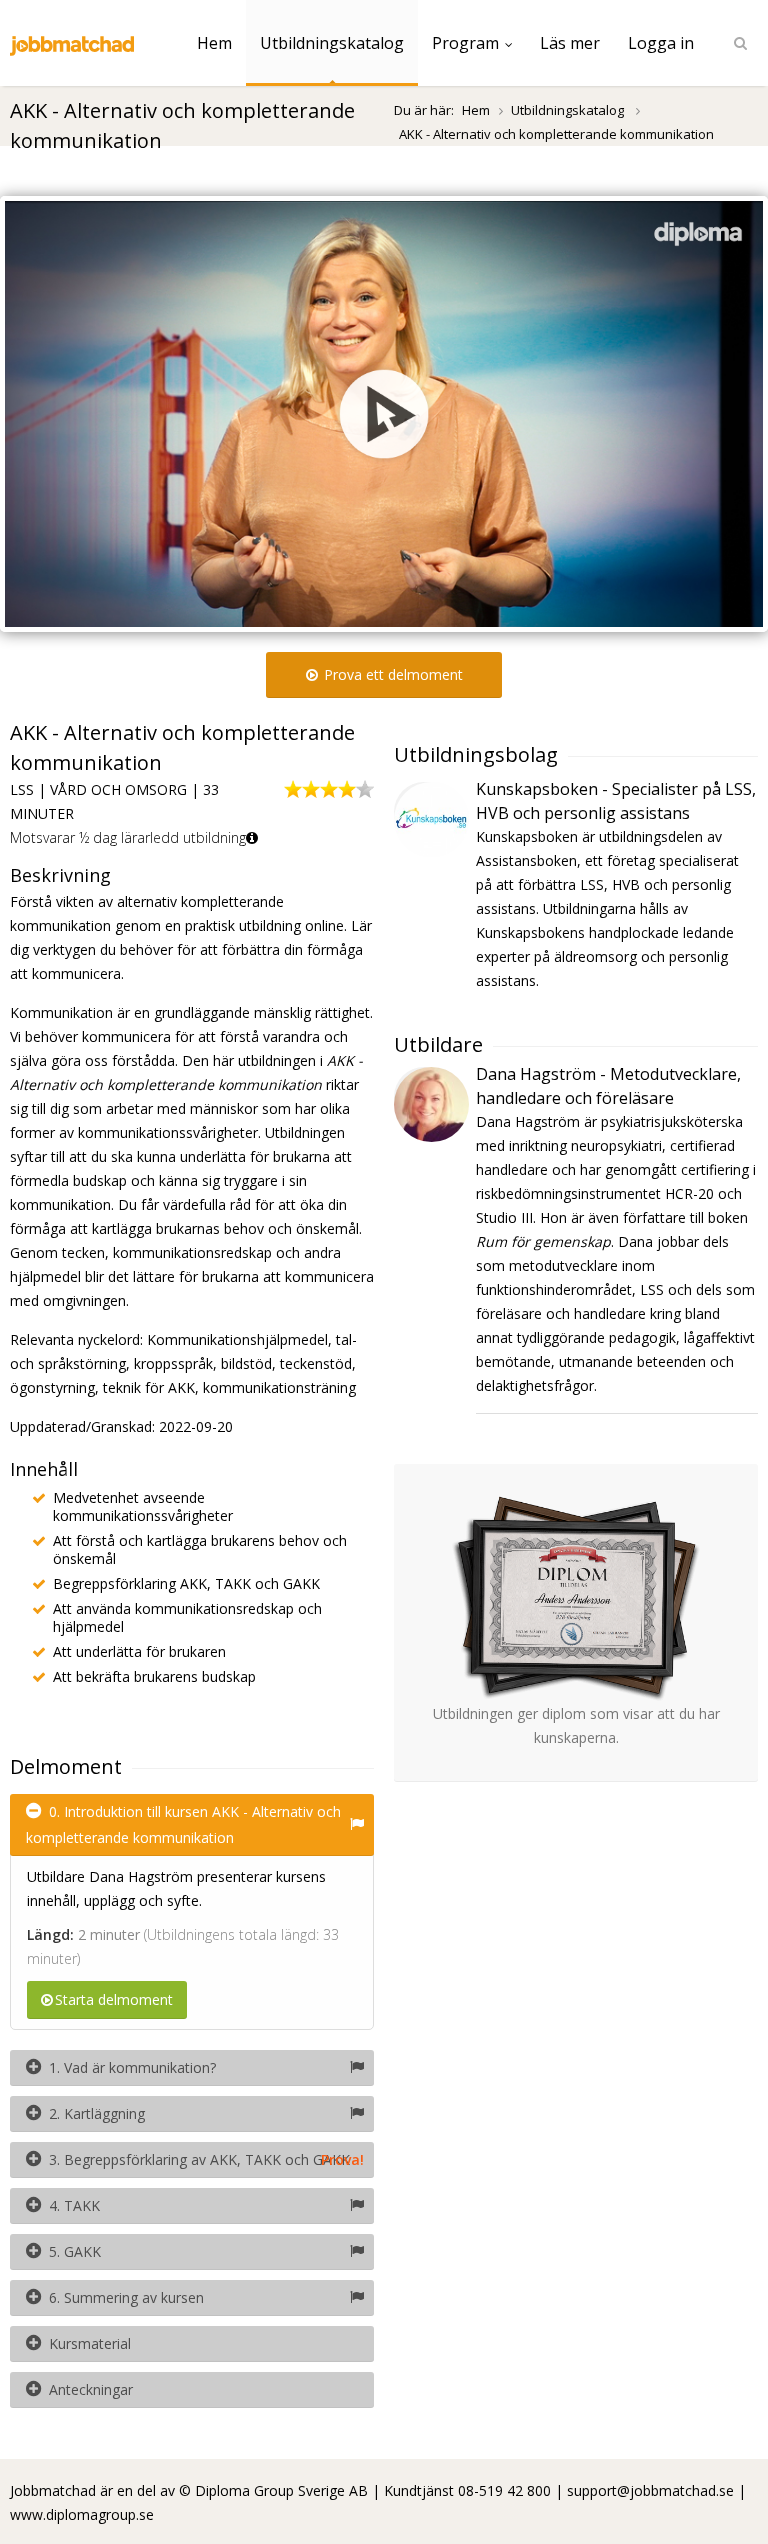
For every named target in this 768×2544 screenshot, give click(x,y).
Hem (214, 43)
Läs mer (570, 43)
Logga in (661, 43)
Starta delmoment (114, 1999)
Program (465, 43)
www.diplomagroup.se (82, 2514)
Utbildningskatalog (332, 43)
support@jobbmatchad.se (650, 2490)
